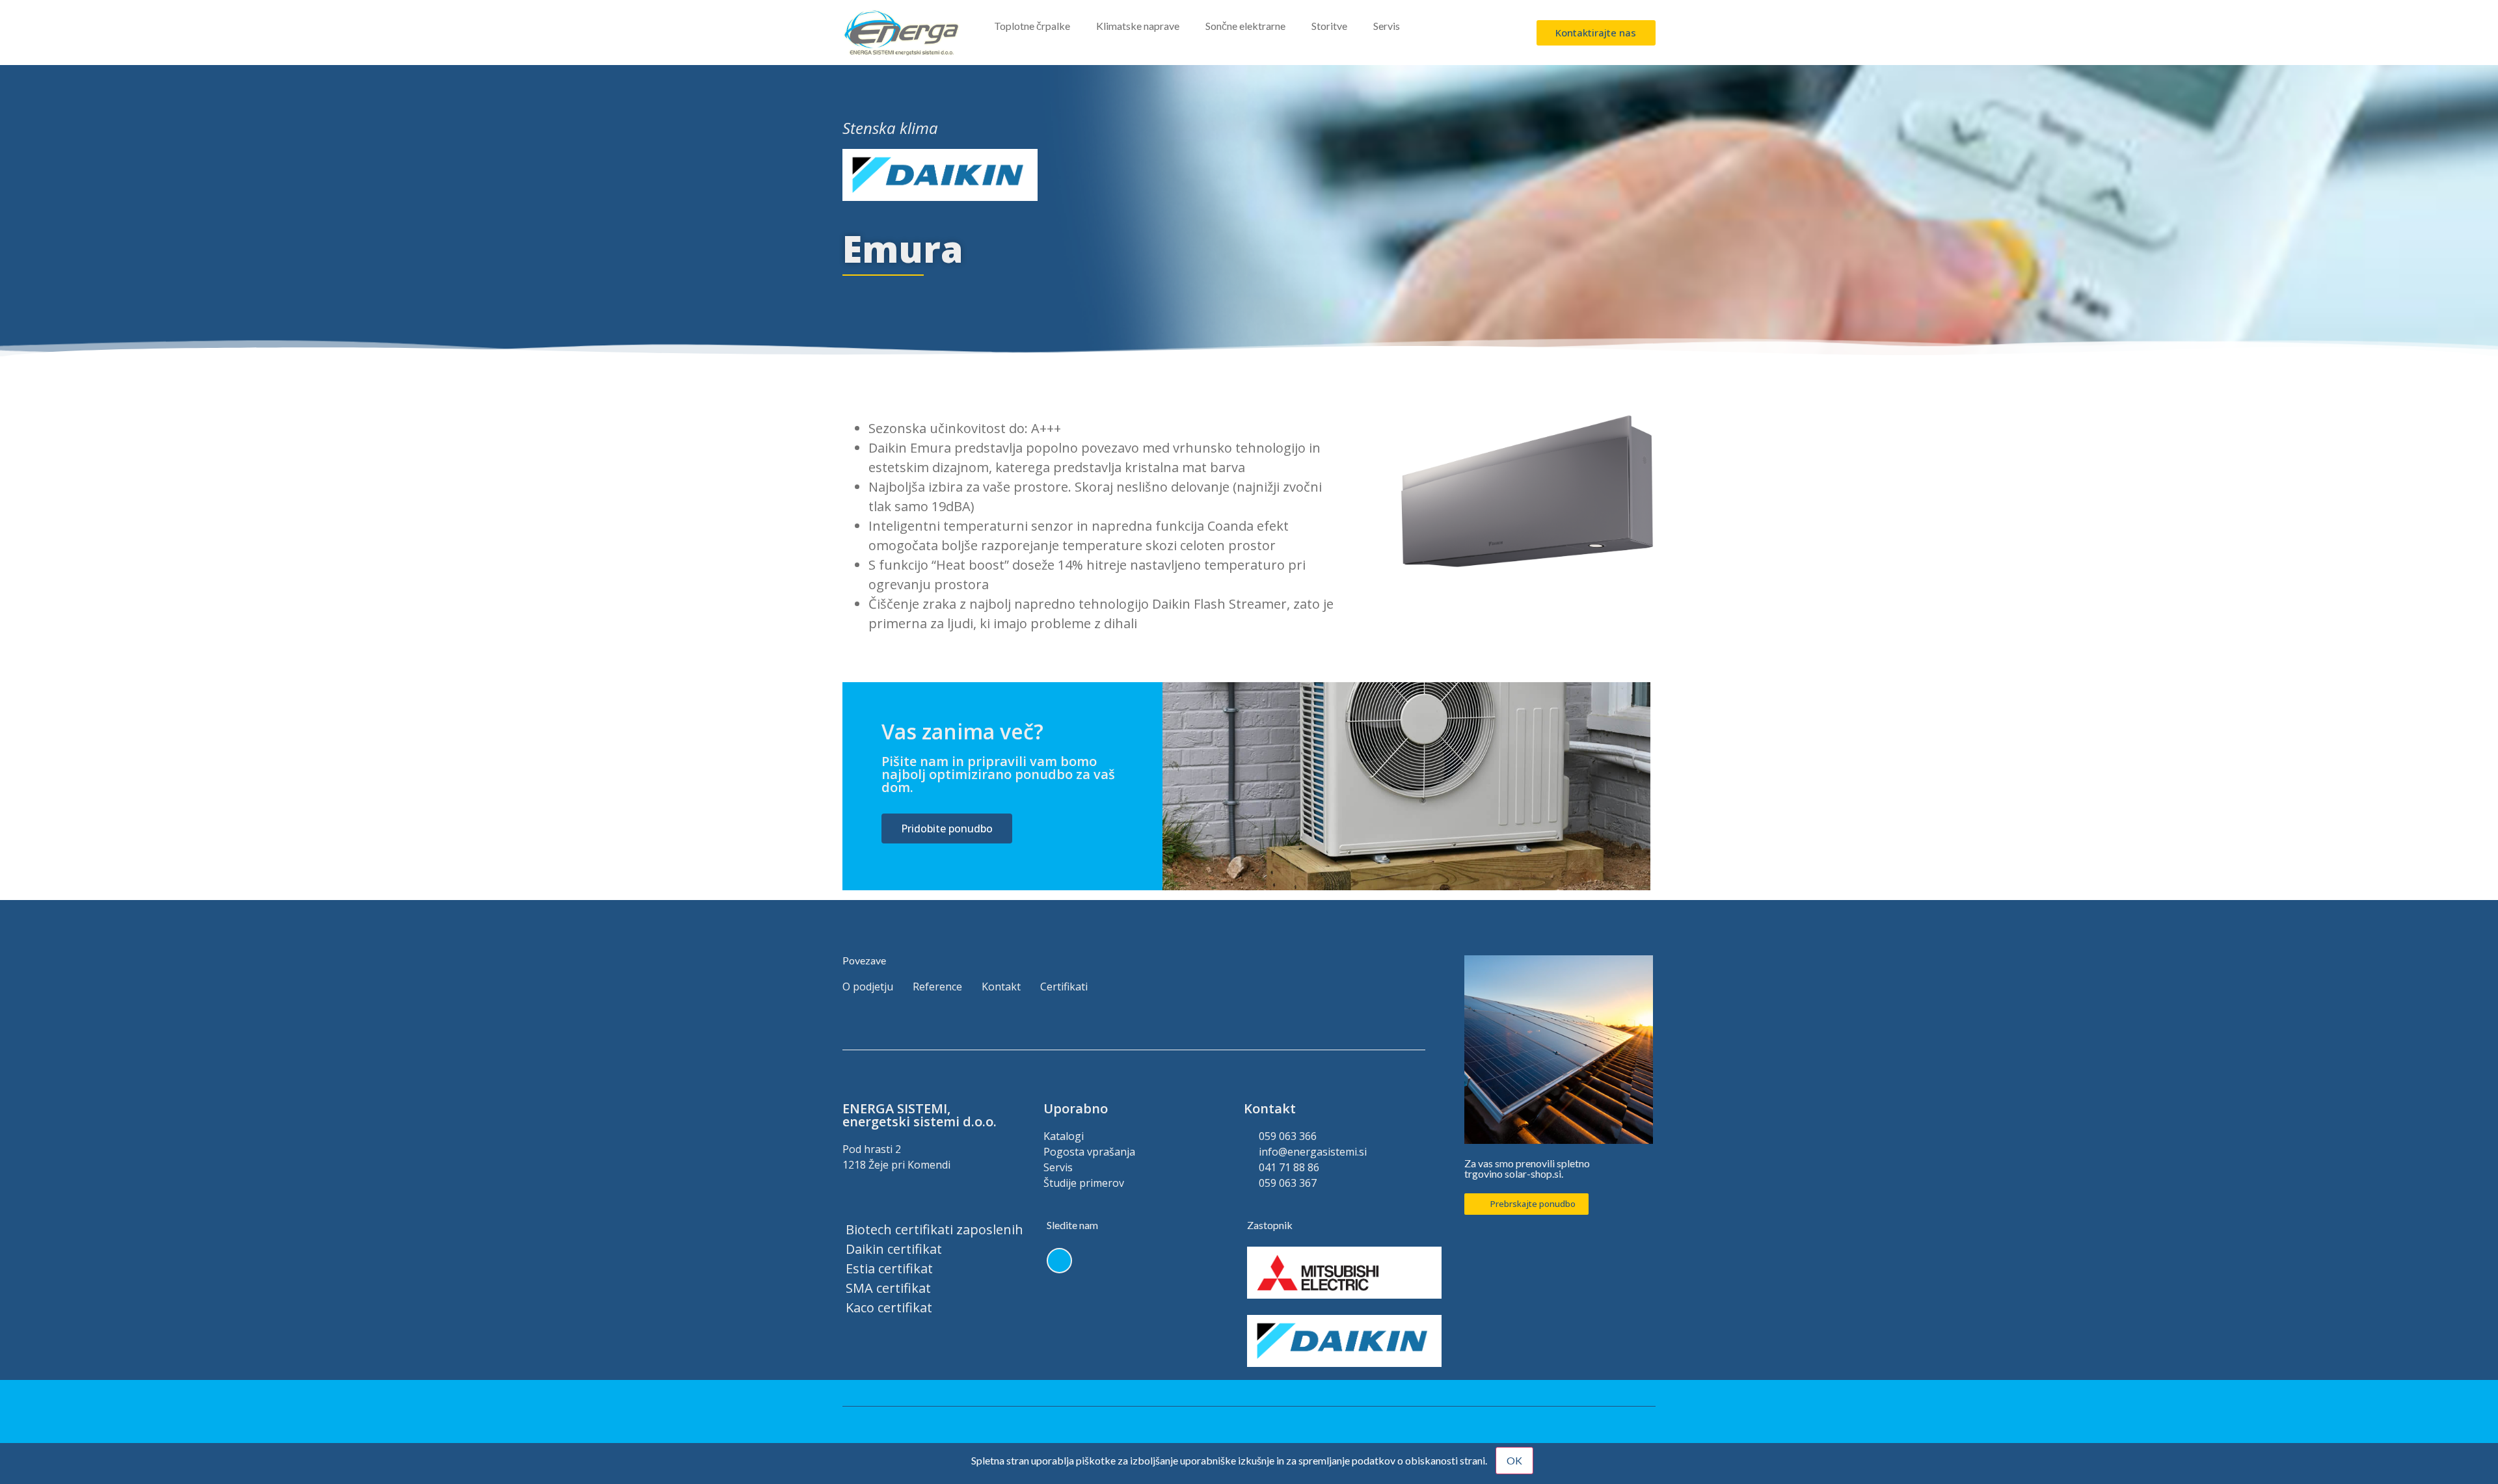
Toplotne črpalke (1032, 26)
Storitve (1329, 26)
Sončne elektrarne (1245, 26)
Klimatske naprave (1138, 26)
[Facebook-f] (1059, 1261)
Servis (1387, 26)
